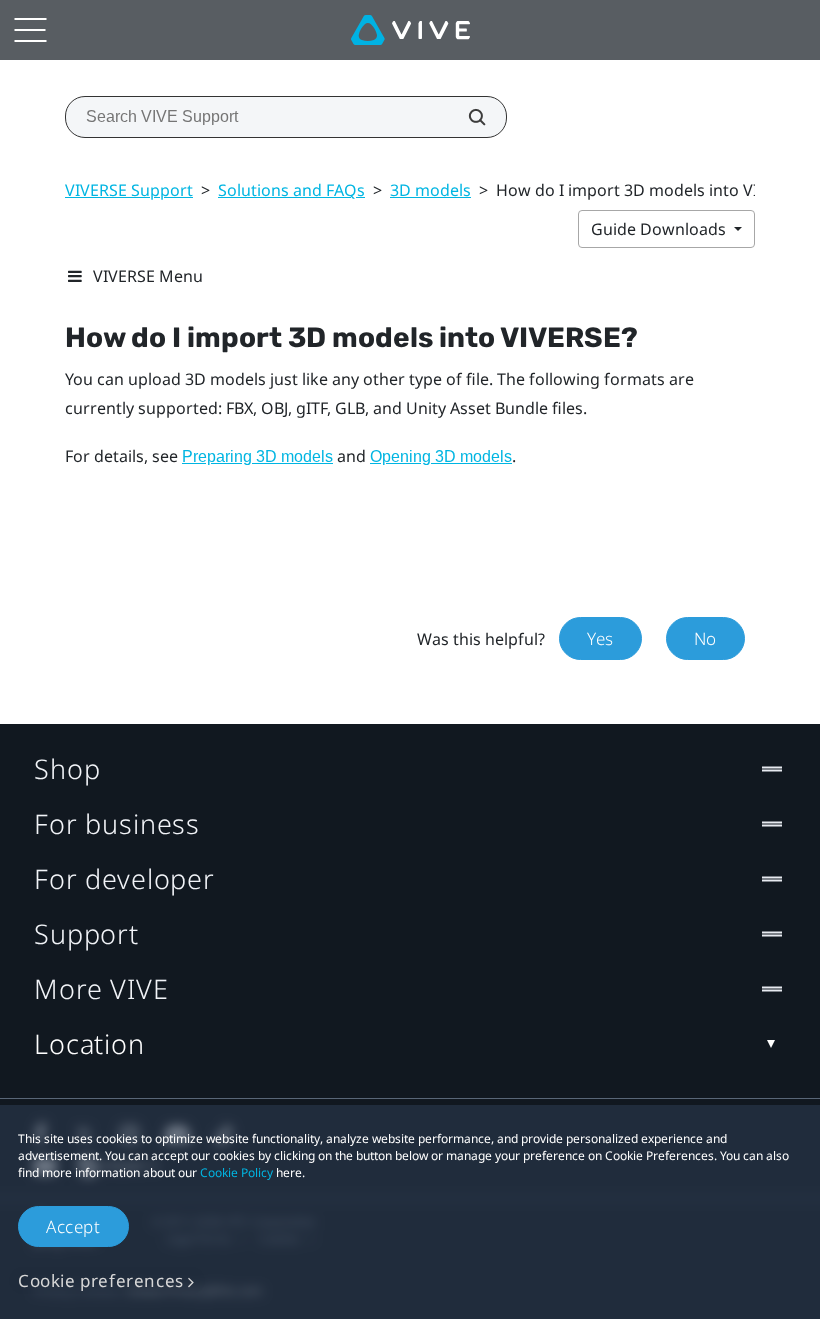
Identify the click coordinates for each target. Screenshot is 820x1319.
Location (89, 1043)
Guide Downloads (660, 229)
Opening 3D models (441, 456)
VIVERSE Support (129, 190)
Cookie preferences (101, 1280)
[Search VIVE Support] (466, 117)
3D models (430, 190)
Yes (600, 638)
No (705, 638)
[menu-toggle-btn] (30, 30)
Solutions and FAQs (291, 190)
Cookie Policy (236, 1172)
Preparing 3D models (257, 456)
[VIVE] (410, 30)
